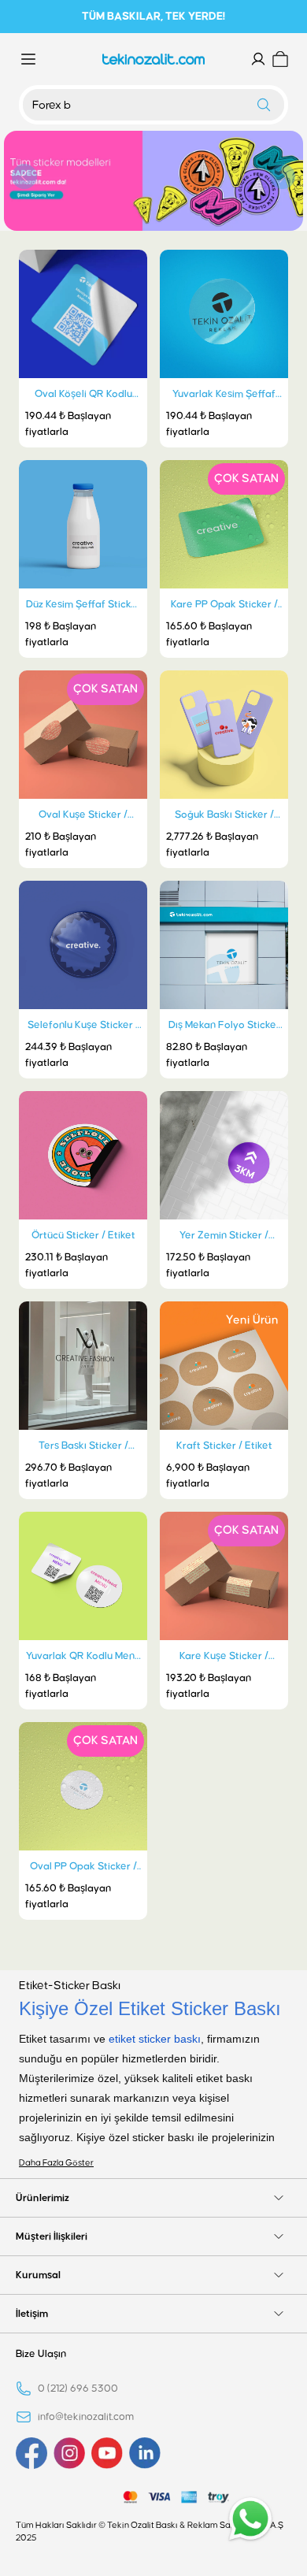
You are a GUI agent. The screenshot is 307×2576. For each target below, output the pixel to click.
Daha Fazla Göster (56, 2163)
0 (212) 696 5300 (78, 2389)
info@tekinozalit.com (86, 2417)
